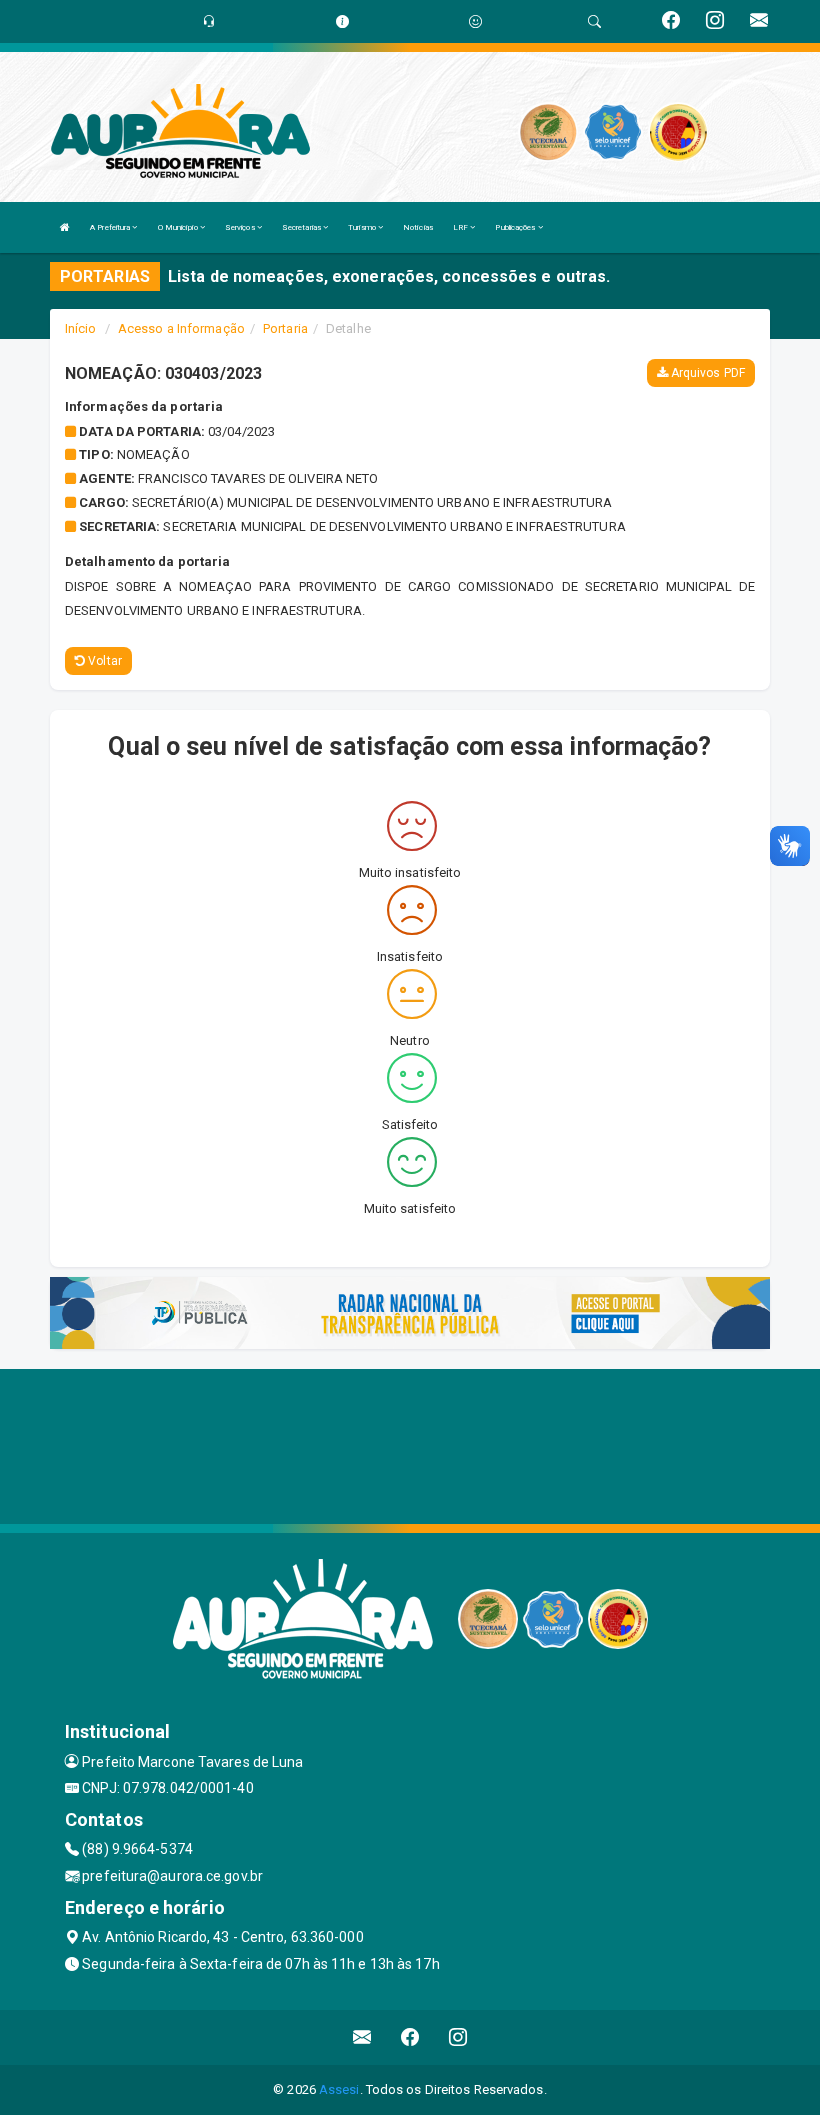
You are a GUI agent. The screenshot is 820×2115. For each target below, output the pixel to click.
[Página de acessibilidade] (475, 21)
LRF (461, 227)
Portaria (285, 328)
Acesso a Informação (181, 328)
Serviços (241, 227)
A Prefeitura (111, 227)
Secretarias (302, 227)
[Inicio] (65, 227)
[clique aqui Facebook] (410, 2037)
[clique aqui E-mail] (362, 2037)
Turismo (363, 227)
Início (81, 328)
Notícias (418, 227)
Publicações (516, 227)
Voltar (103, 661)
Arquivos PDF (706, 373)
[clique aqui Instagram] (458, 2037)
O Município (179, 227)
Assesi (339, 2089)
